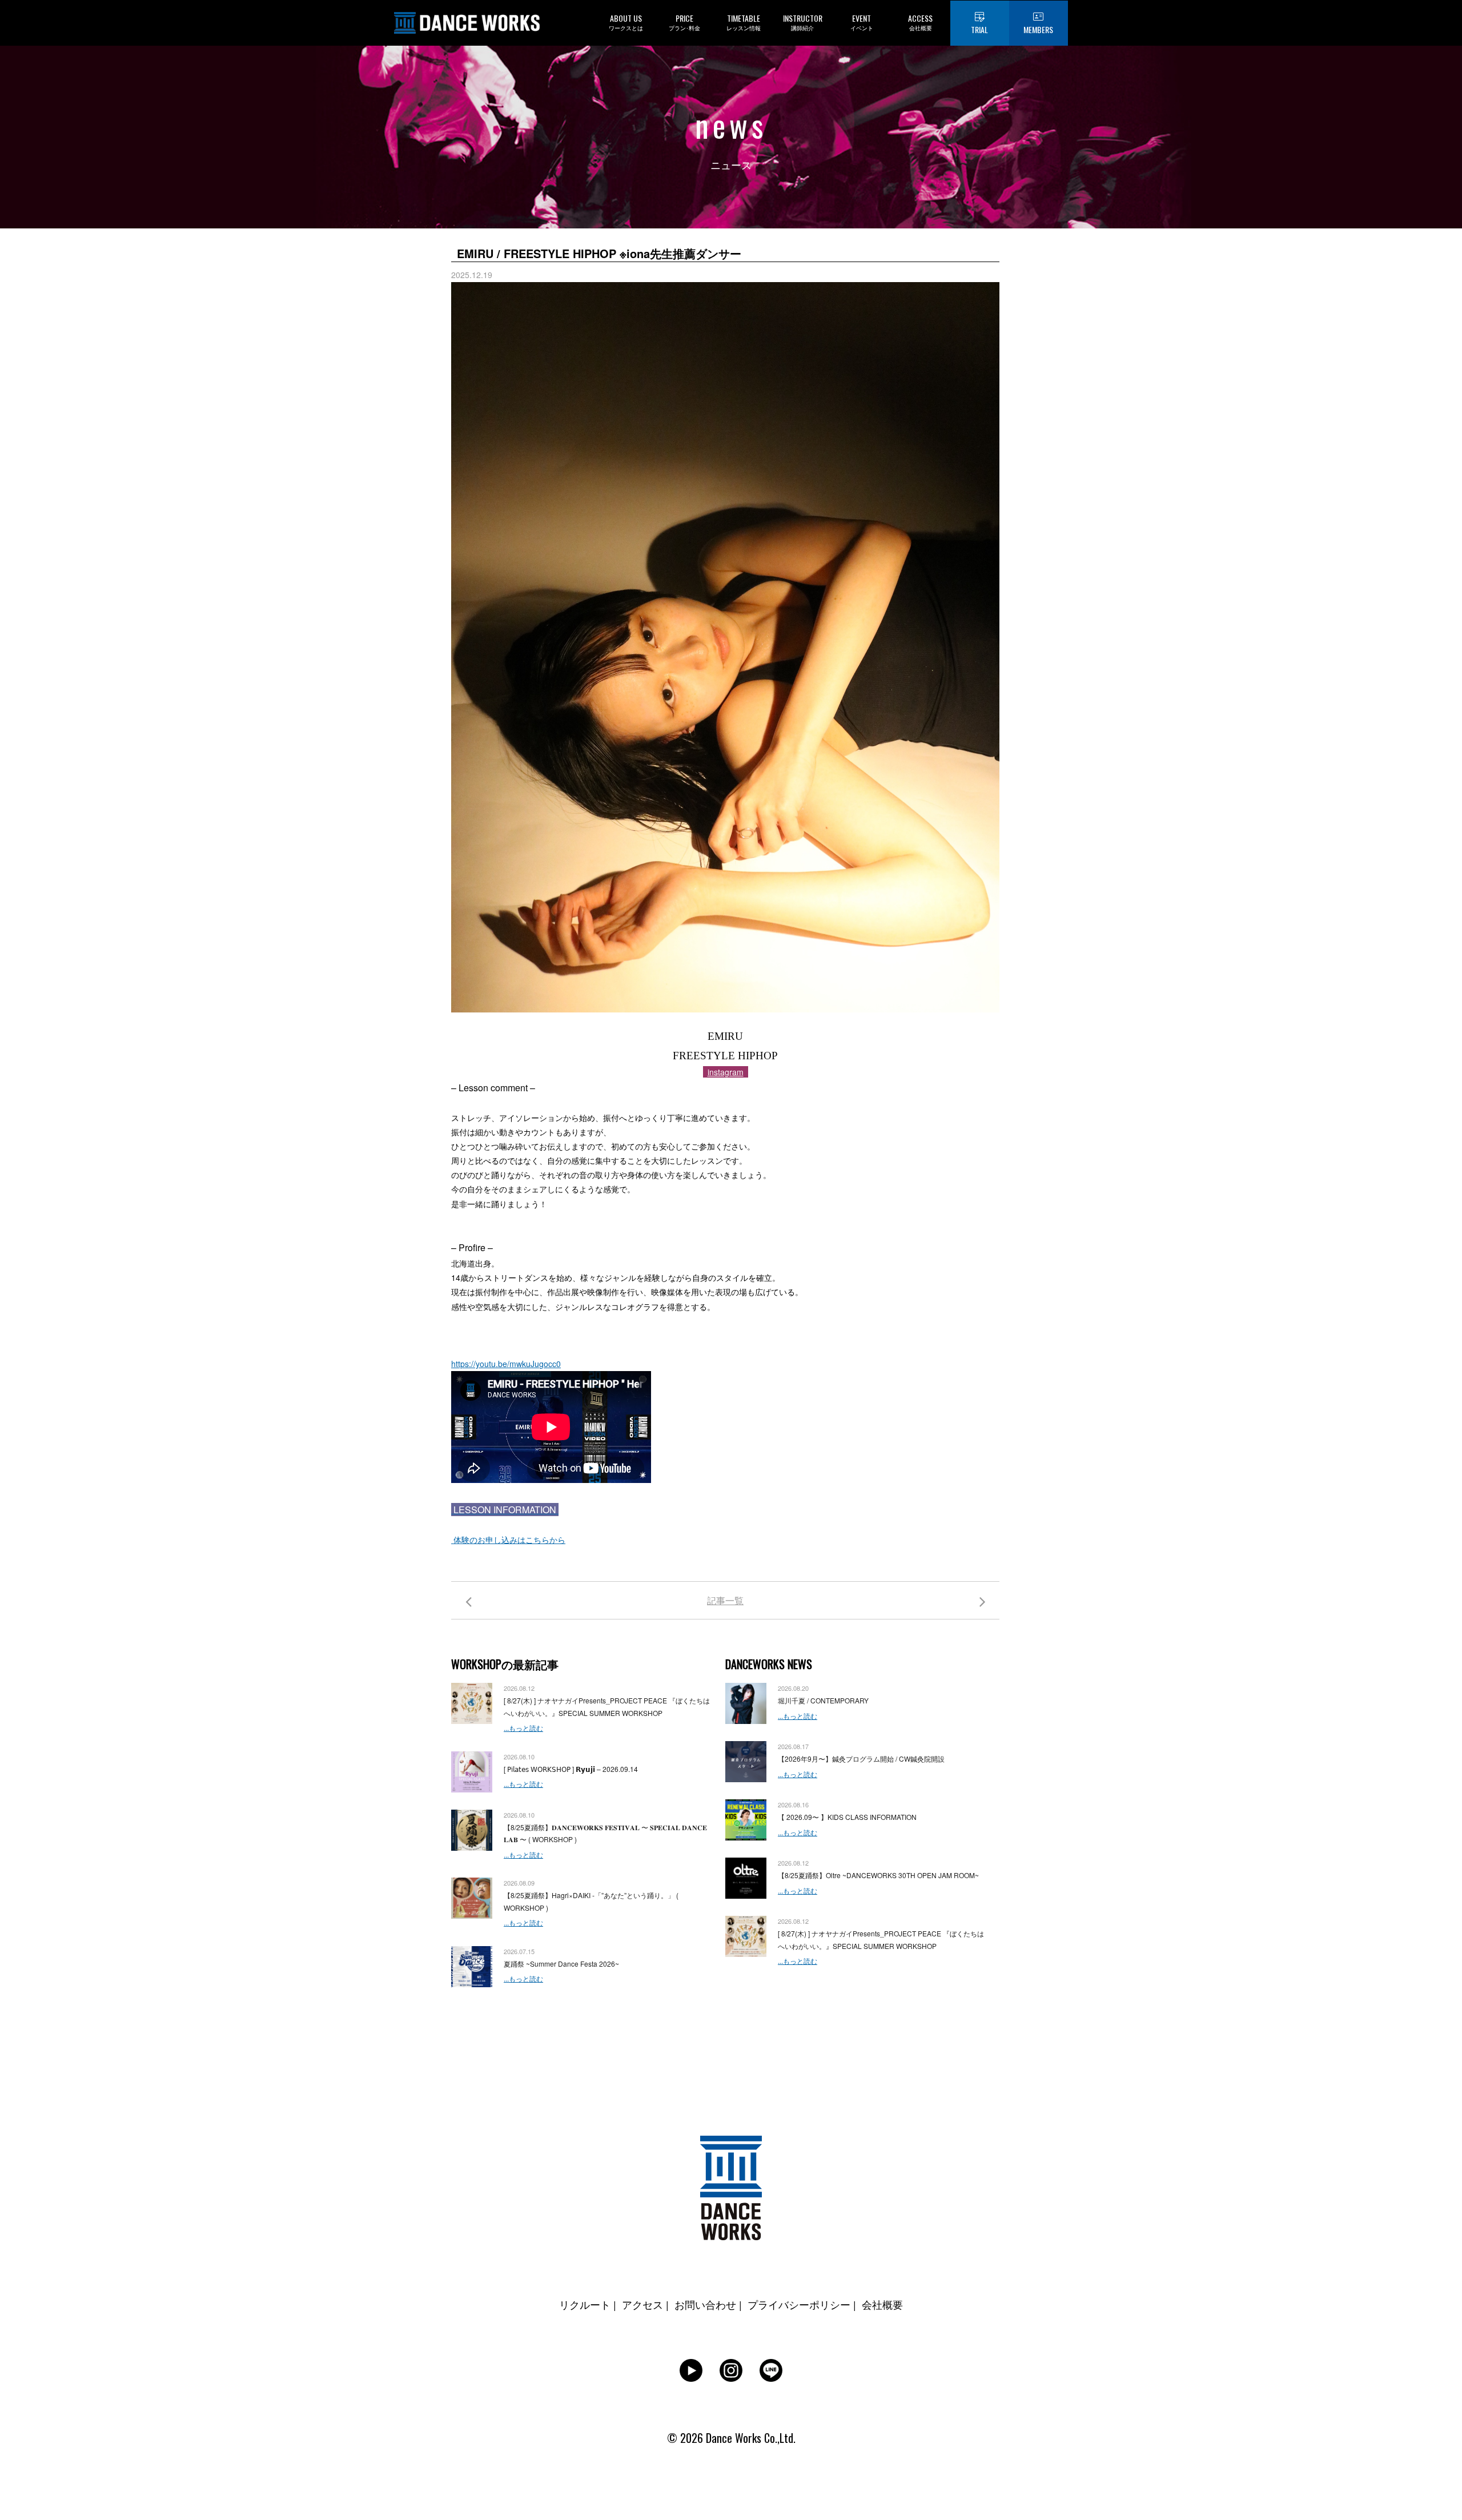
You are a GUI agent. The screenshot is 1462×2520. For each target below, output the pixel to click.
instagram (726, 1072)
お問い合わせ (705, 2304)
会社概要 (882, 2304)
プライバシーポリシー (799, 2304)
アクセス (642, 2304)
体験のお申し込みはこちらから (508, 1540)
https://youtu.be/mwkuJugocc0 (506, 1364)
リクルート (585, 2304)
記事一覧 (725, 1600)
